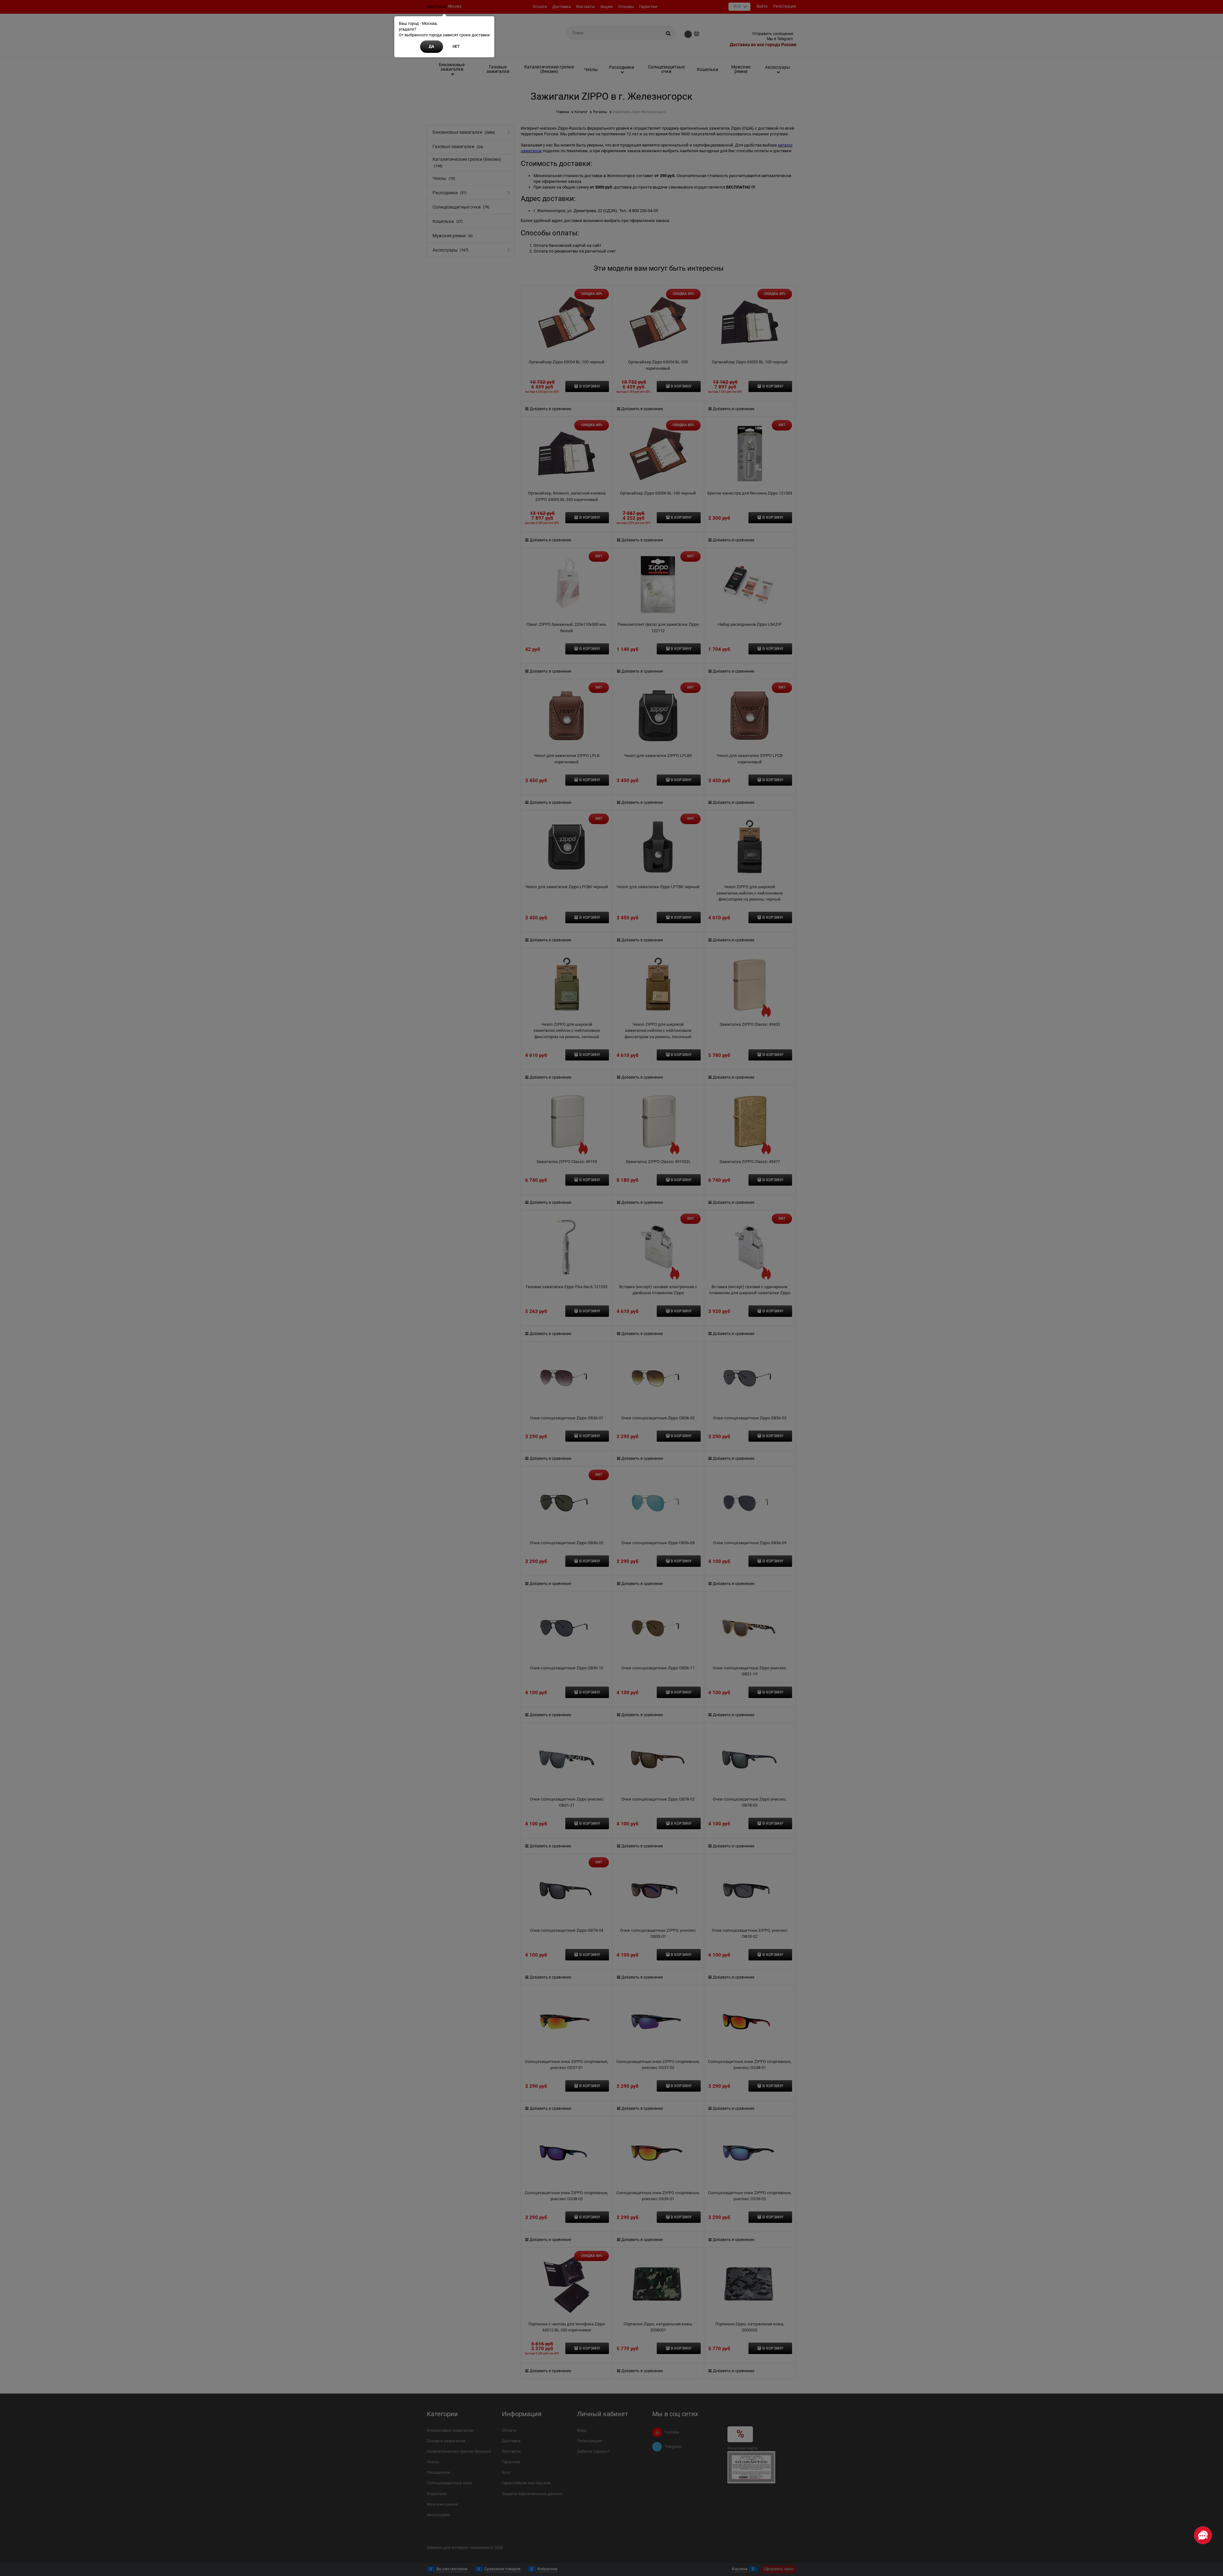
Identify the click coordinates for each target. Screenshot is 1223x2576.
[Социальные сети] (1203, 2535)
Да (431, 46)
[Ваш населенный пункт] (1212, 2501)
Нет (456, 46)
